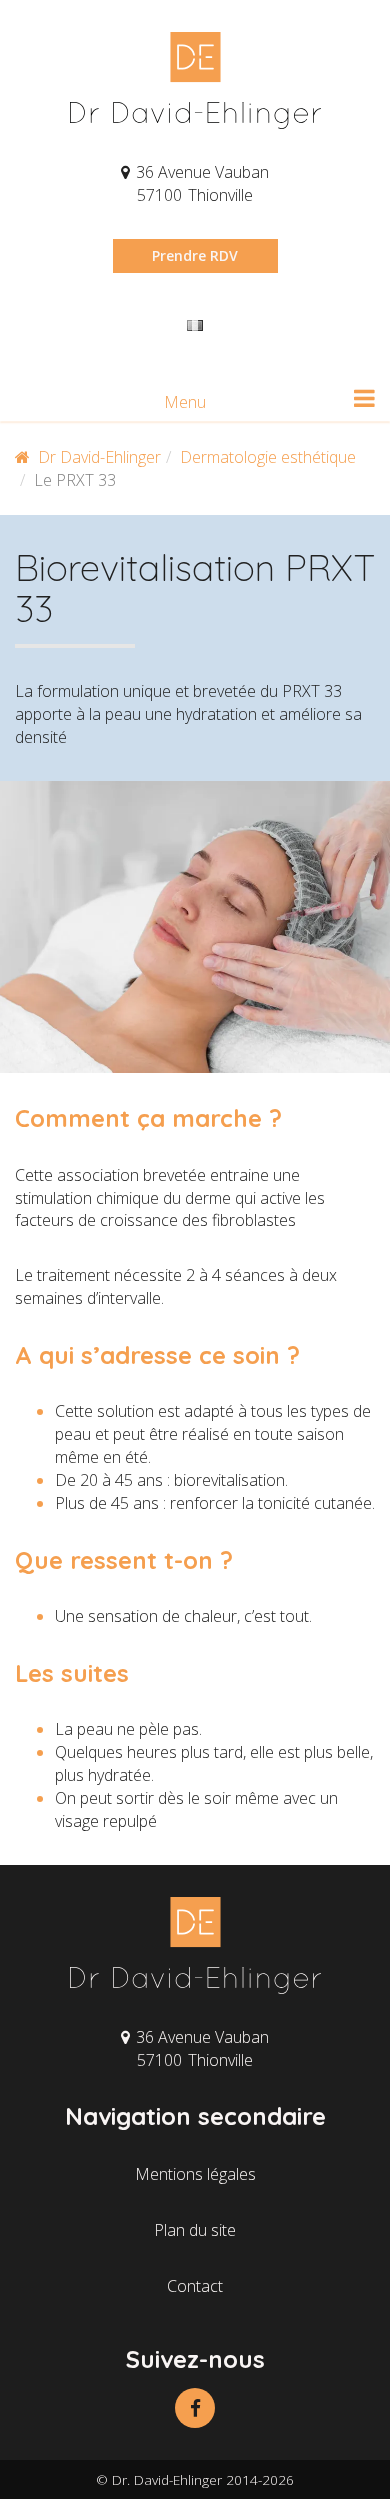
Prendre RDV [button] (195, 255)
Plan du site (195, 2230)
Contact (195, 2286)
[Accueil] (195, 80)
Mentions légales (195, 2174)
